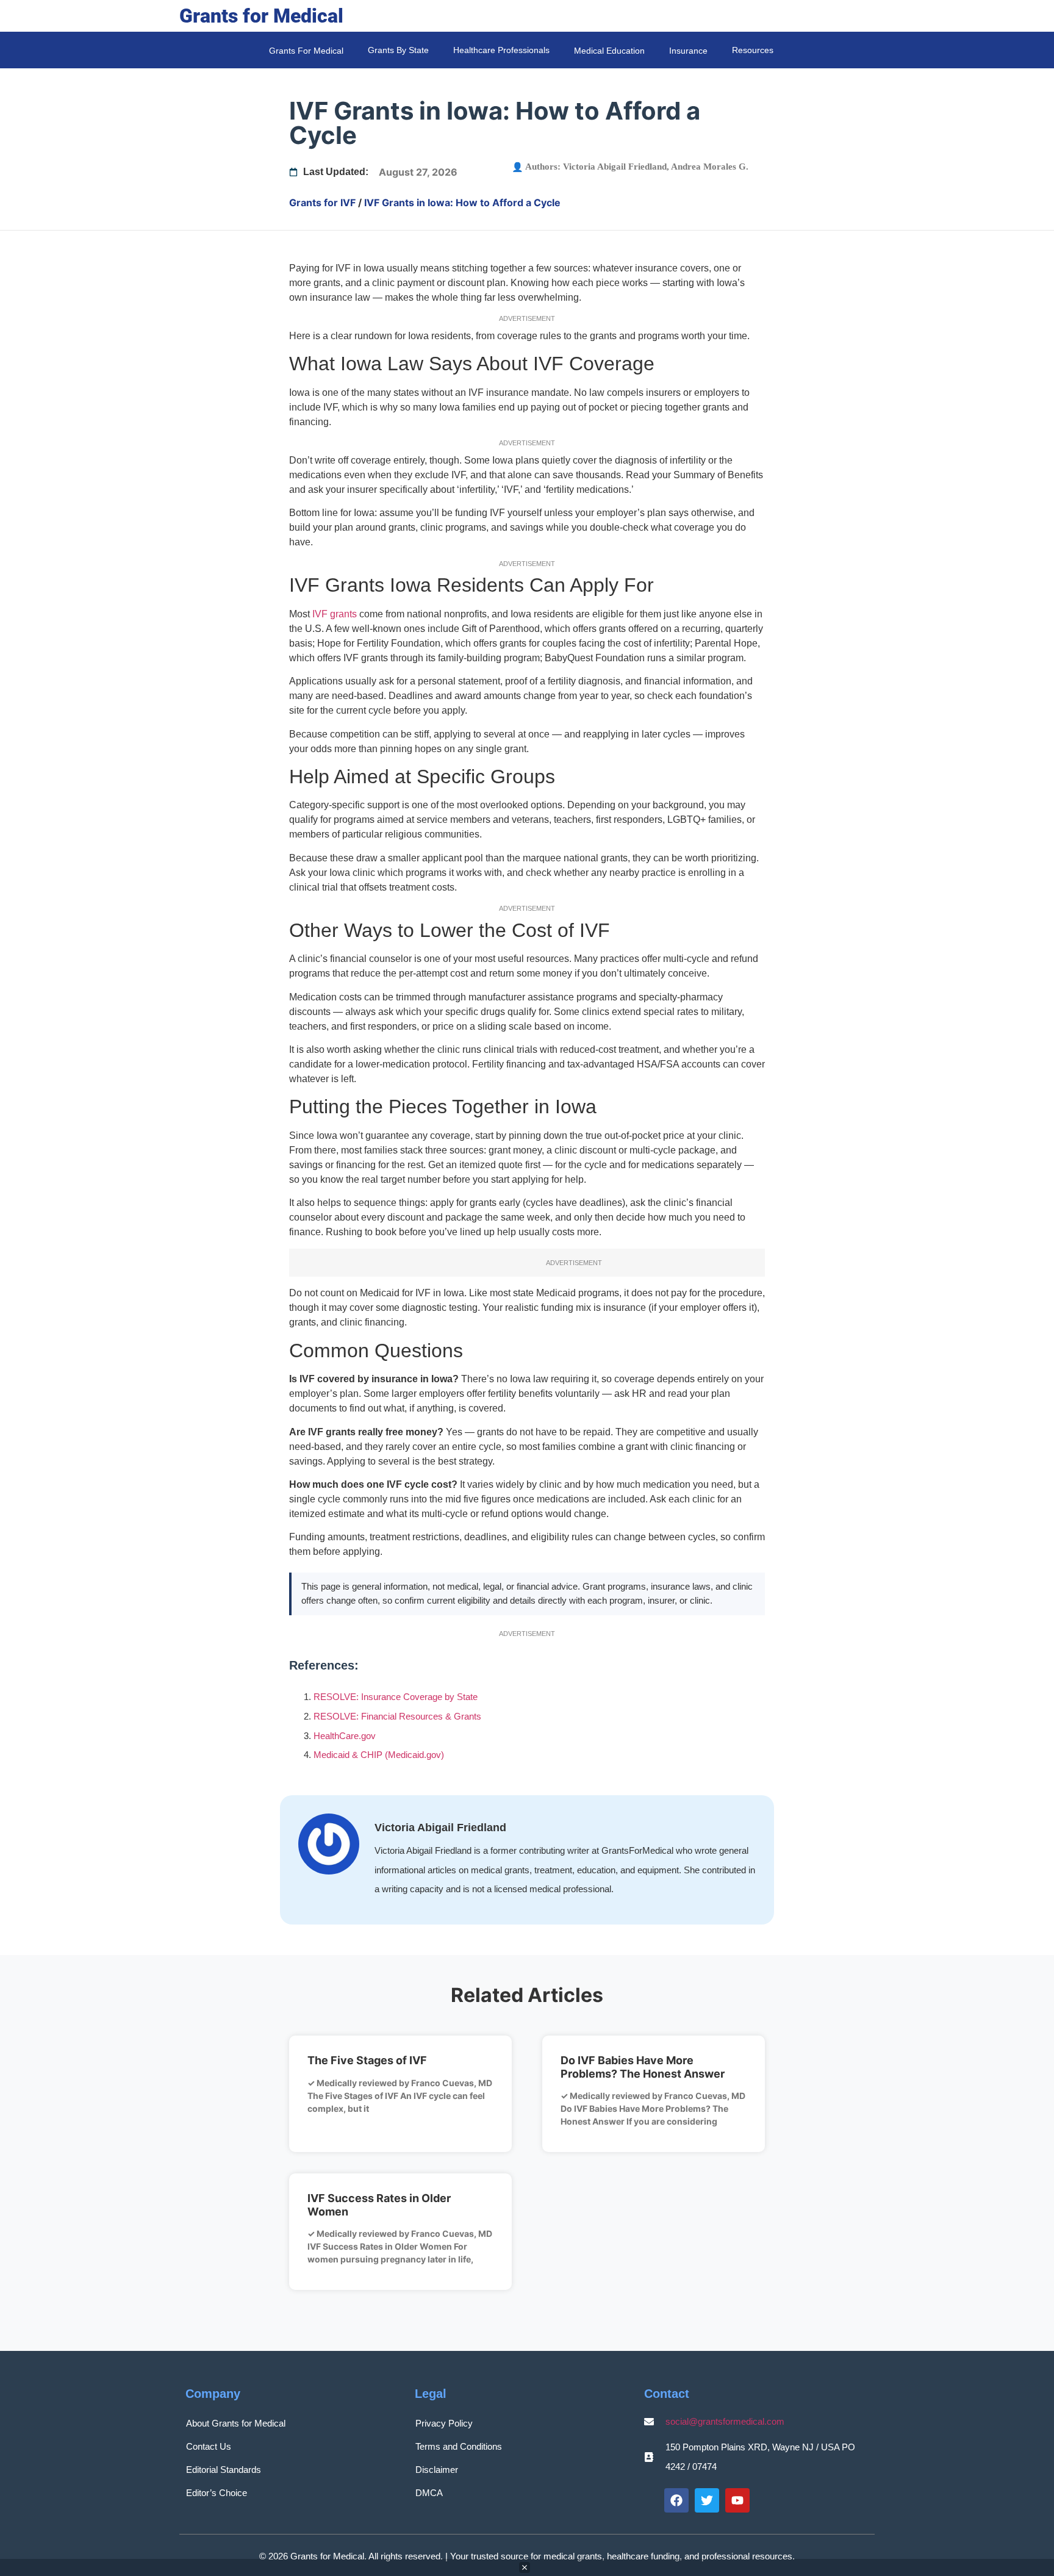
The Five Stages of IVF (367, 2060)
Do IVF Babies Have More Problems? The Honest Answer (643, 2067)
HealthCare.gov (345, 1736)
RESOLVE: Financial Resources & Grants (397, 1716)
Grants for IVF (322, 203)
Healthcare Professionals (501, 50)
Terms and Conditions (459, 2446)
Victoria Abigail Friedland (615, 167)
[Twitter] (707, 2500)
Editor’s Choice (217, 2493)
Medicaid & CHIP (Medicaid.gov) (379, 1755)
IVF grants (335, 614)
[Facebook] (676, 2500)
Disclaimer (437, 2470)
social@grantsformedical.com (725, 2421)
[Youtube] (737, 2500)
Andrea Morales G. (710, 167)
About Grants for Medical (236, 2423)
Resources (753, 50)
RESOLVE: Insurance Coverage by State (396, 1697)
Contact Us (209, 2446)
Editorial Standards (224, 2470)
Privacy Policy (444, 2423)
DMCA (429, 2493)
